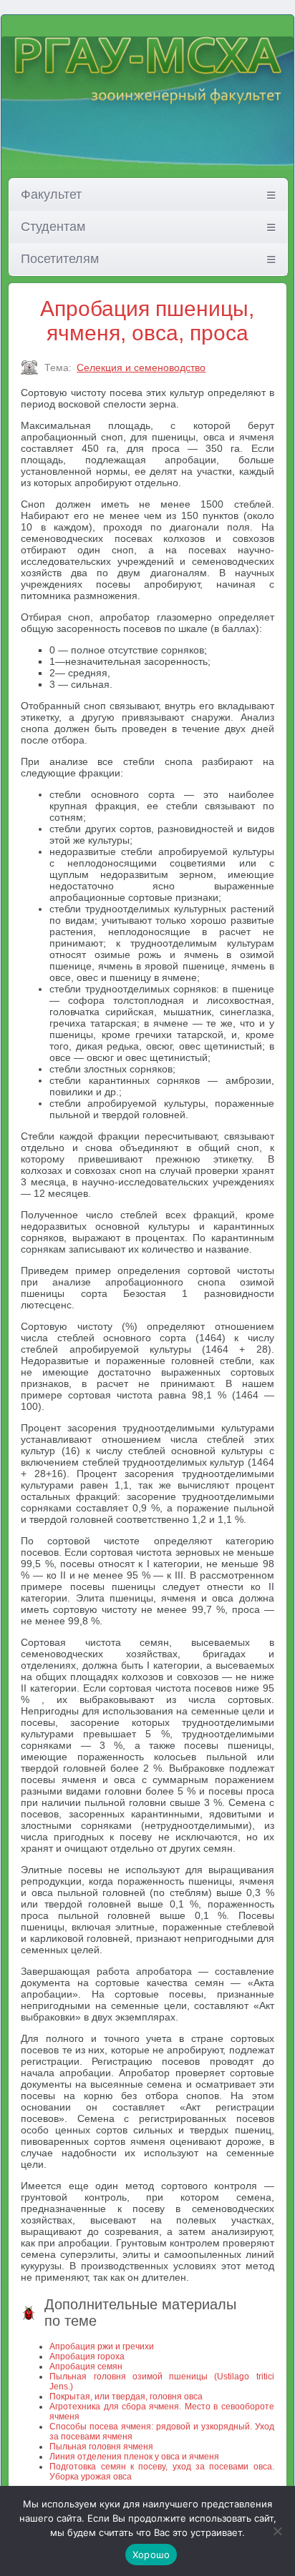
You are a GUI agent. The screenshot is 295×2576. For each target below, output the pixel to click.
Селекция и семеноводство (141, 367)
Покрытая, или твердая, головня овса (126, 2397)
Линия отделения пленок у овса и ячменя (134, 2457)
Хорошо (151, 2555)
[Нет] (277, 2531)
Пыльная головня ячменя (101, 2447)
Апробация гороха (87, 2357)
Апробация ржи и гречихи (102, 2346)
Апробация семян (86, 2367)
